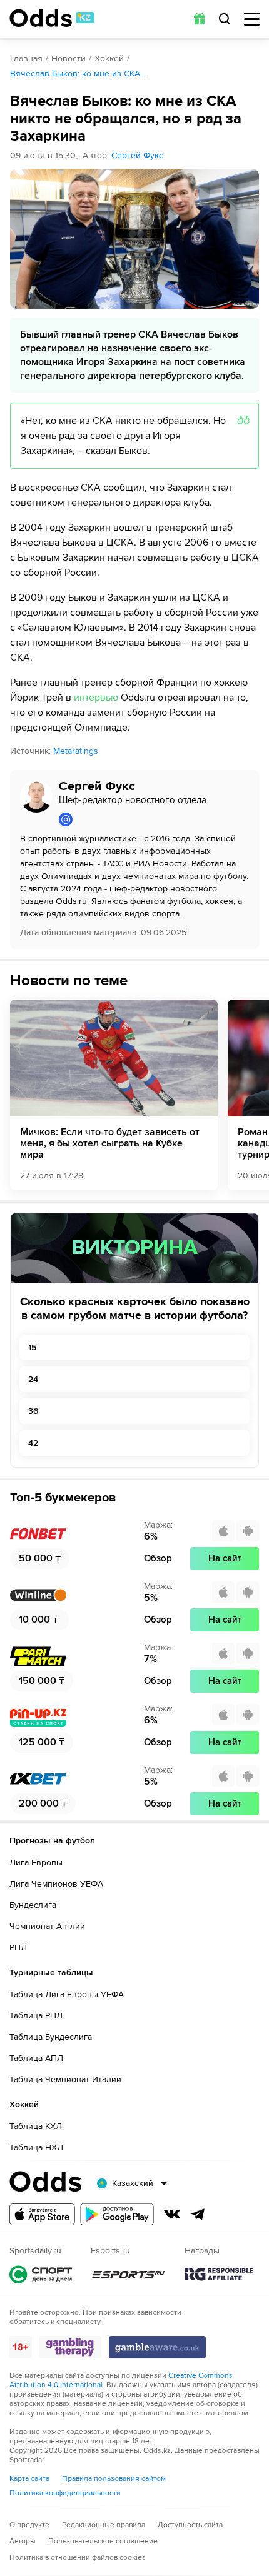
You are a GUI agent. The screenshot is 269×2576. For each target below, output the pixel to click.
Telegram (198, 2214)
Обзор (158, 1558)
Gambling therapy (70, 2347)
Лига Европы (36, 1862)
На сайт (225, 1558)
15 (32, 1347)
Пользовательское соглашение (103, 2541)
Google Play (117, 2214)
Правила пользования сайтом (114, 2479)
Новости (69, 58)
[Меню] (252, 19)
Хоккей (109, 58)
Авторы (23, 2541)
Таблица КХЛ (36, 2126)
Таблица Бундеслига (51, 2037)
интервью (96, 698)
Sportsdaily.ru (41, 2274)
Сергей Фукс (137, 155)
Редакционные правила (104, 2525)
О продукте (29, 2525)
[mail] (154, 819)
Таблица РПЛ (36, 2016)
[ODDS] (52, 18)
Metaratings (76, 751)
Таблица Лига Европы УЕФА (67, 1994)
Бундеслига (33, 1905)
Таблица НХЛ (36, 2148)
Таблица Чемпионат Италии (65, 2079)
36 (33, 1411)
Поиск (225, 19)
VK (172, 2214)
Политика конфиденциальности (65, 2493)
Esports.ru (128, 2274)
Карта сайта (29, 2479)
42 (33, 1443)
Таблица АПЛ (36, 2058)
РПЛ (18, 1947)
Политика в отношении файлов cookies (78, 2558)
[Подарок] (200, 19)
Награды (219, 2274)
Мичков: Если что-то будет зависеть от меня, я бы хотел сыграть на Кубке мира (110, 1143)
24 (33, 1379)
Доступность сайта (190, 2525)
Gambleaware (157, 2347)
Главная (26, 58)
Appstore (42, 2214)
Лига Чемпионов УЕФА (56, 1884)
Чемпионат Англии (47, 1926)
